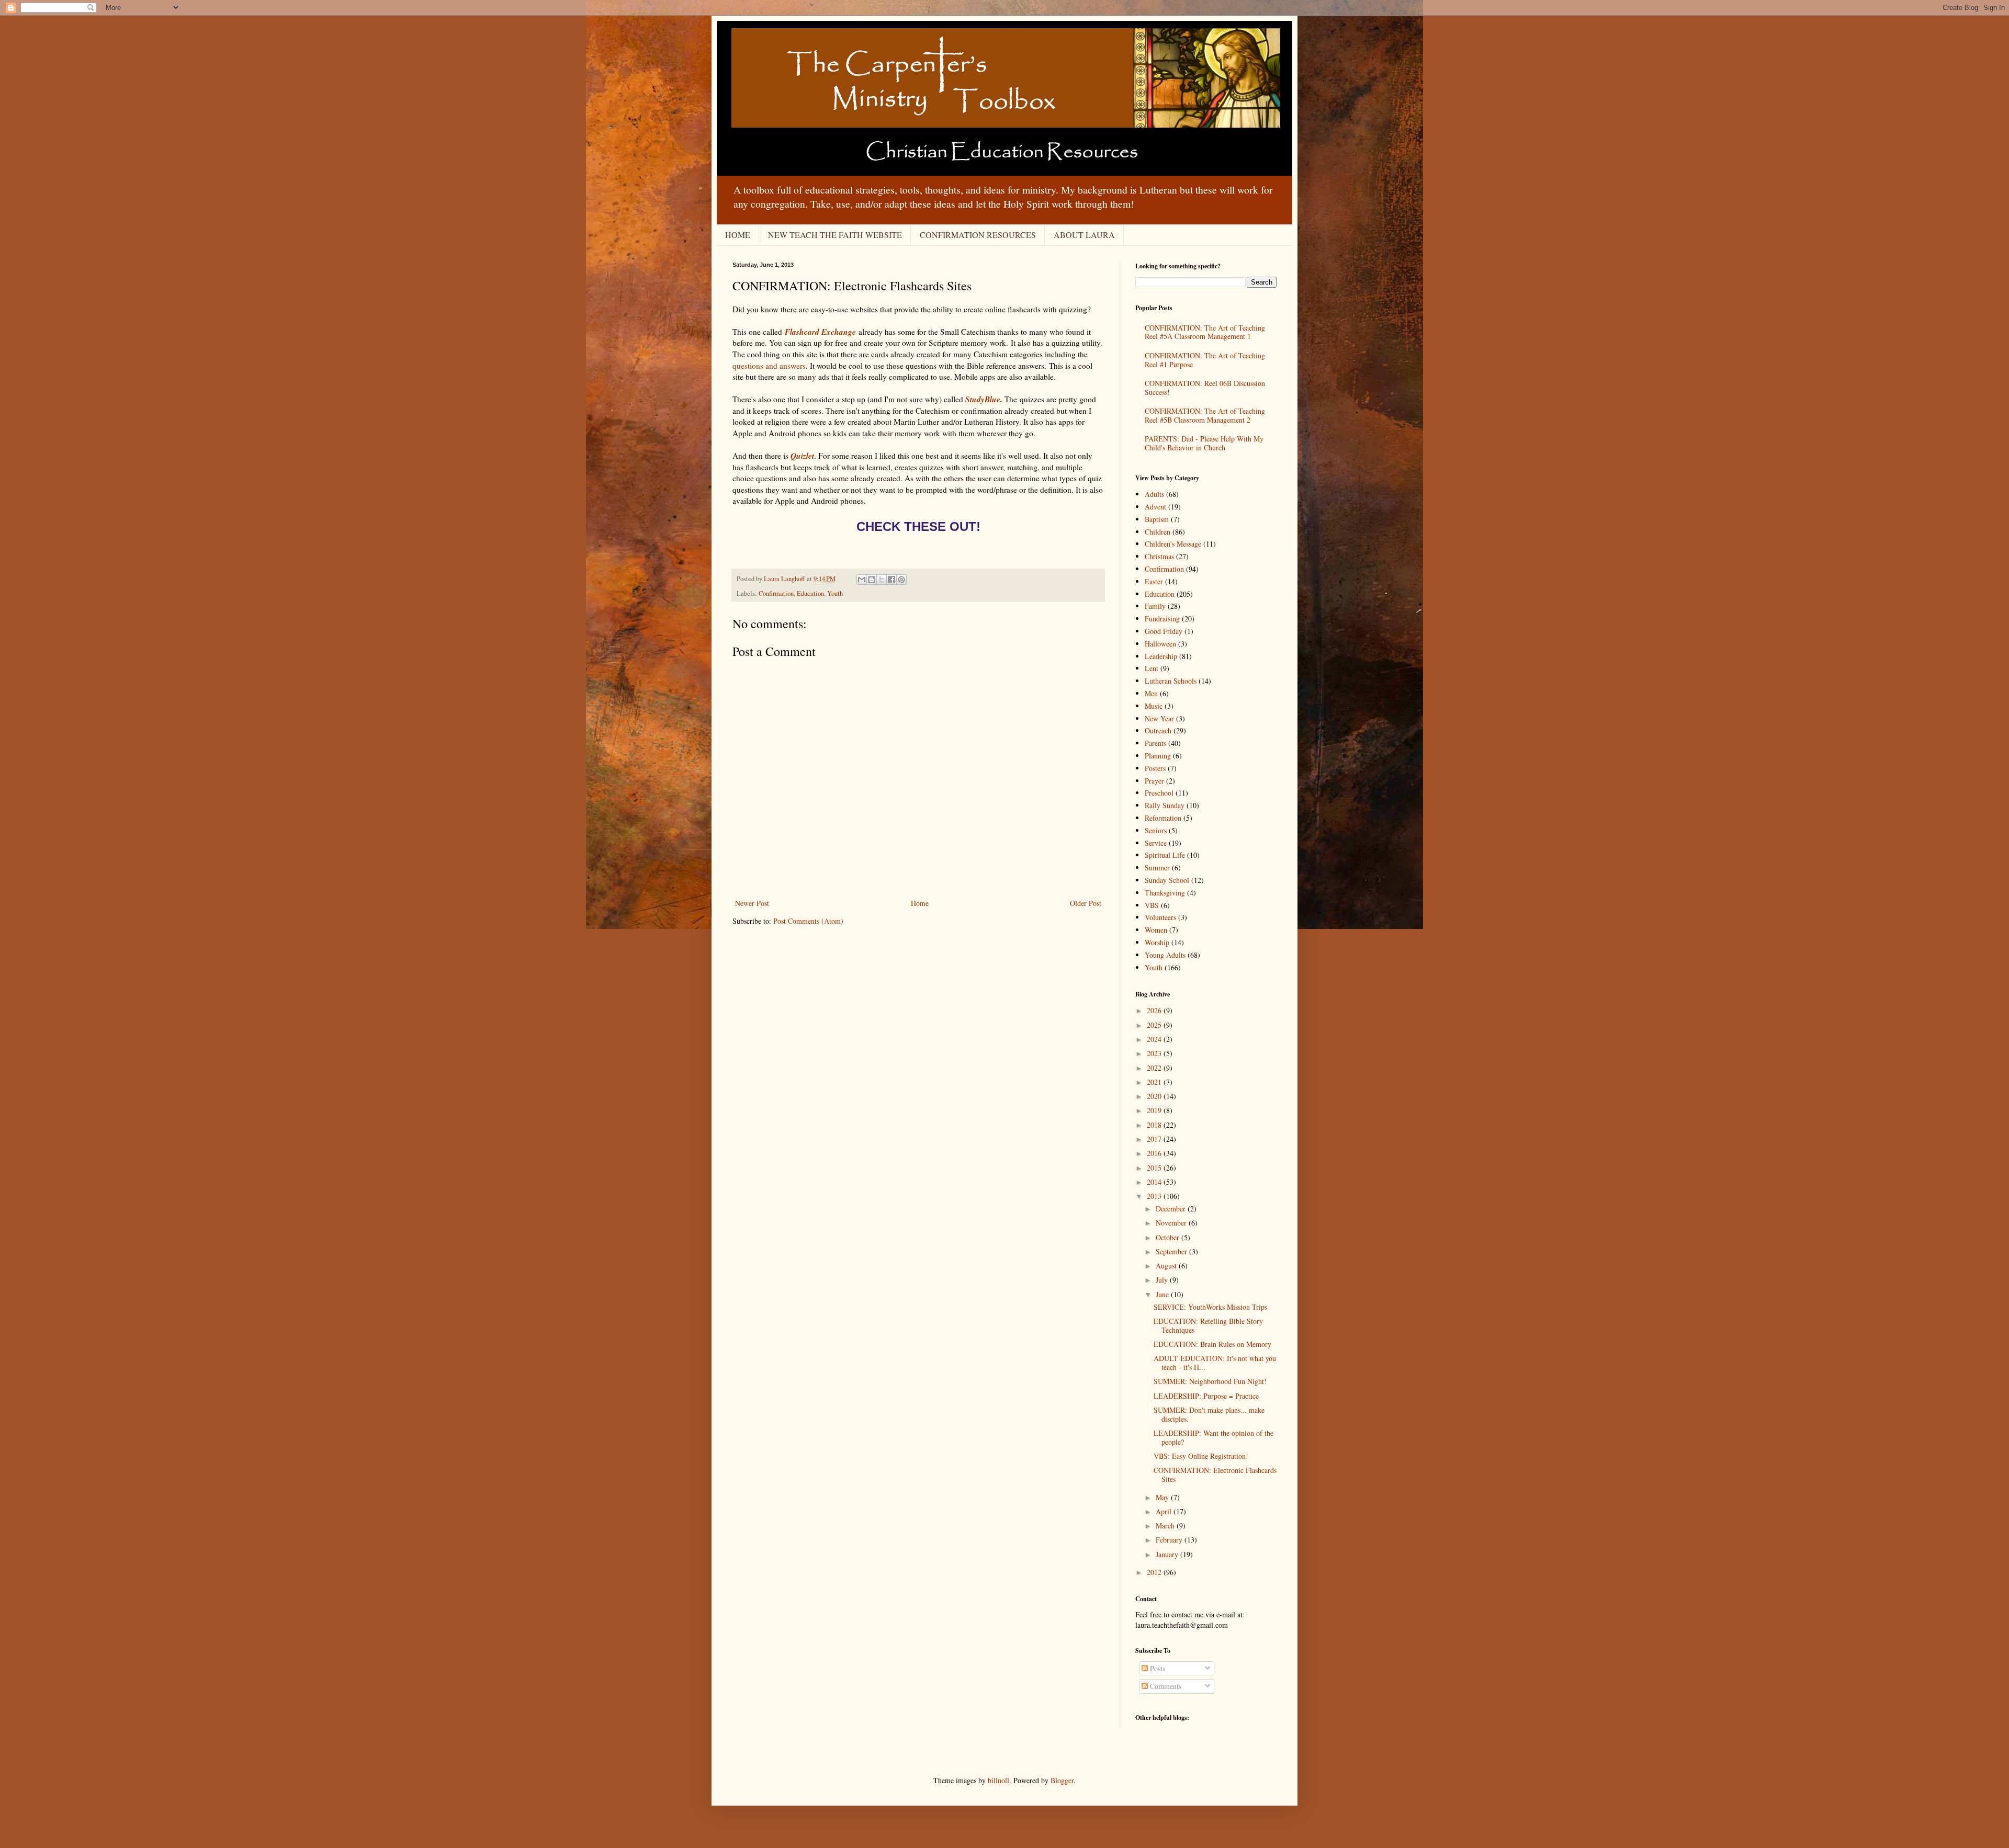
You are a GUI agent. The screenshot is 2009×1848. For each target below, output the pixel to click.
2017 (1155, 1139)
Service (1156, 843)
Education (810, 593)
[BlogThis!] (872, 580)
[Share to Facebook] (891, 580)
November (1172, 1223)
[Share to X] (882, 580)
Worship (1157, 942)
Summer (1157, 868)
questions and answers (769, 366)
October (1169, 1237)
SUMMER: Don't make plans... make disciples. (1209, 1414)
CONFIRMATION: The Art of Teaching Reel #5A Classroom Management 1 (1205, 332)
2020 (1155, 1096)
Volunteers (1160, 917)
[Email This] (862, 580)
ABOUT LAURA (1084, 235)
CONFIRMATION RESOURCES (978, 235)
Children (1158, 532)
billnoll (998, 1780)
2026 (1155, 1010)
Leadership (1161, 656)
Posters (1155, 768)
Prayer (1154, 781)
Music (1154, 706)
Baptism (1157, 519)
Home (920, 903)
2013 (1155, 1196)
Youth (835, 593)
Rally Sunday (1165, 805)
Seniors (1156, 830)
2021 (1155, 1082)
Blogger (1062, 1780)
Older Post (1086, 903)
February (1170, 1540)
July (1163, 1280)
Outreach (1158, 730)
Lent (1152, 668)
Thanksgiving (1165, 893)
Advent (1155, 507)
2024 (1155, 1039)
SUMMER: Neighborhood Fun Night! (1210, 1381)
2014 (1155, 1182)
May (1163, 1497)
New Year (1159, 718)
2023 (1155, 1053)
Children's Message (1173, 544)
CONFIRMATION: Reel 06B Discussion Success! (1205, 388)
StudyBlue (983, 399)
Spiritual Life (1165, 855)
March (1166, 1526)
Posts (1156, 1668)
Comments (1165, 1686)
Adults (1154, 494)
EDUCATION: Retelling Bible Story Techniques (1208, 1325)
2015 (1155, 1168)
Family (1155, 606)
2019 (1155, 1110)
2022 (1155, 1068)
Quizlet (802, 456)
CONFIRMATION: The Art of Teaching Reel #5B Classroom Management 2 (1205, 415)
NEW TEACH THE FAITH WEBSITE (835, 235)
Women (1156, 930)
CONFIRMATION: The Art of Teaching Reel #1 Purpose (1205, 360)
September (1172, 1251)
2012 (1155, 1572)
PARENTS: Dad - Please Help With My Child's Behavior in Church (1204, 443)
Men (1151, 693)
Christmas (1159, 556)
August (1167, 1266)
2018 (1155, 1125)
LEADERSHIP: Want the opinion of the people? (1214, 1437)
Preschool (1159, 793)
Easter (1154, 581)
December (1172, 1209)
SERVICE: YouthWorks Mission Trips (1210, 1307)
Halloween (1160, 644)
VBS (1152, 905)
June (1163, 1294)
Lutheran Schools (1171, 681)
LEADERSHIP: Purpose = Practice (1206, 1396)
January (1168, 1554)
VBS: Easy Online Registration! (1201, 1456)
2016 (1155, 1153)
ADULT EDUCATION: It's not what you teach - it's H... (1215, 1363)
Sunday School (1167, 880)
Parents (1155, 743)
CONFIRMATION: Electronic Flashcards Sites (1215, 1475)
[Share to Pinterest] (901, 580)
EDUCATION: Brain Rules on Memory (1212, 1344)
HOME (738, 235)
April (1165, 1511)
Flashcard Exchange (820, 332)
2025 (1155, 1025)
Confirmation (776, 593)
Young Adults (1165, 955)
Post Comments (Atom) (808, 921)
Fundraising (1162, 619)
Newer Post (752, 903)
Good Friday (1164, 631)
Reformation (1163, 818)
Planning (1158, 756)
